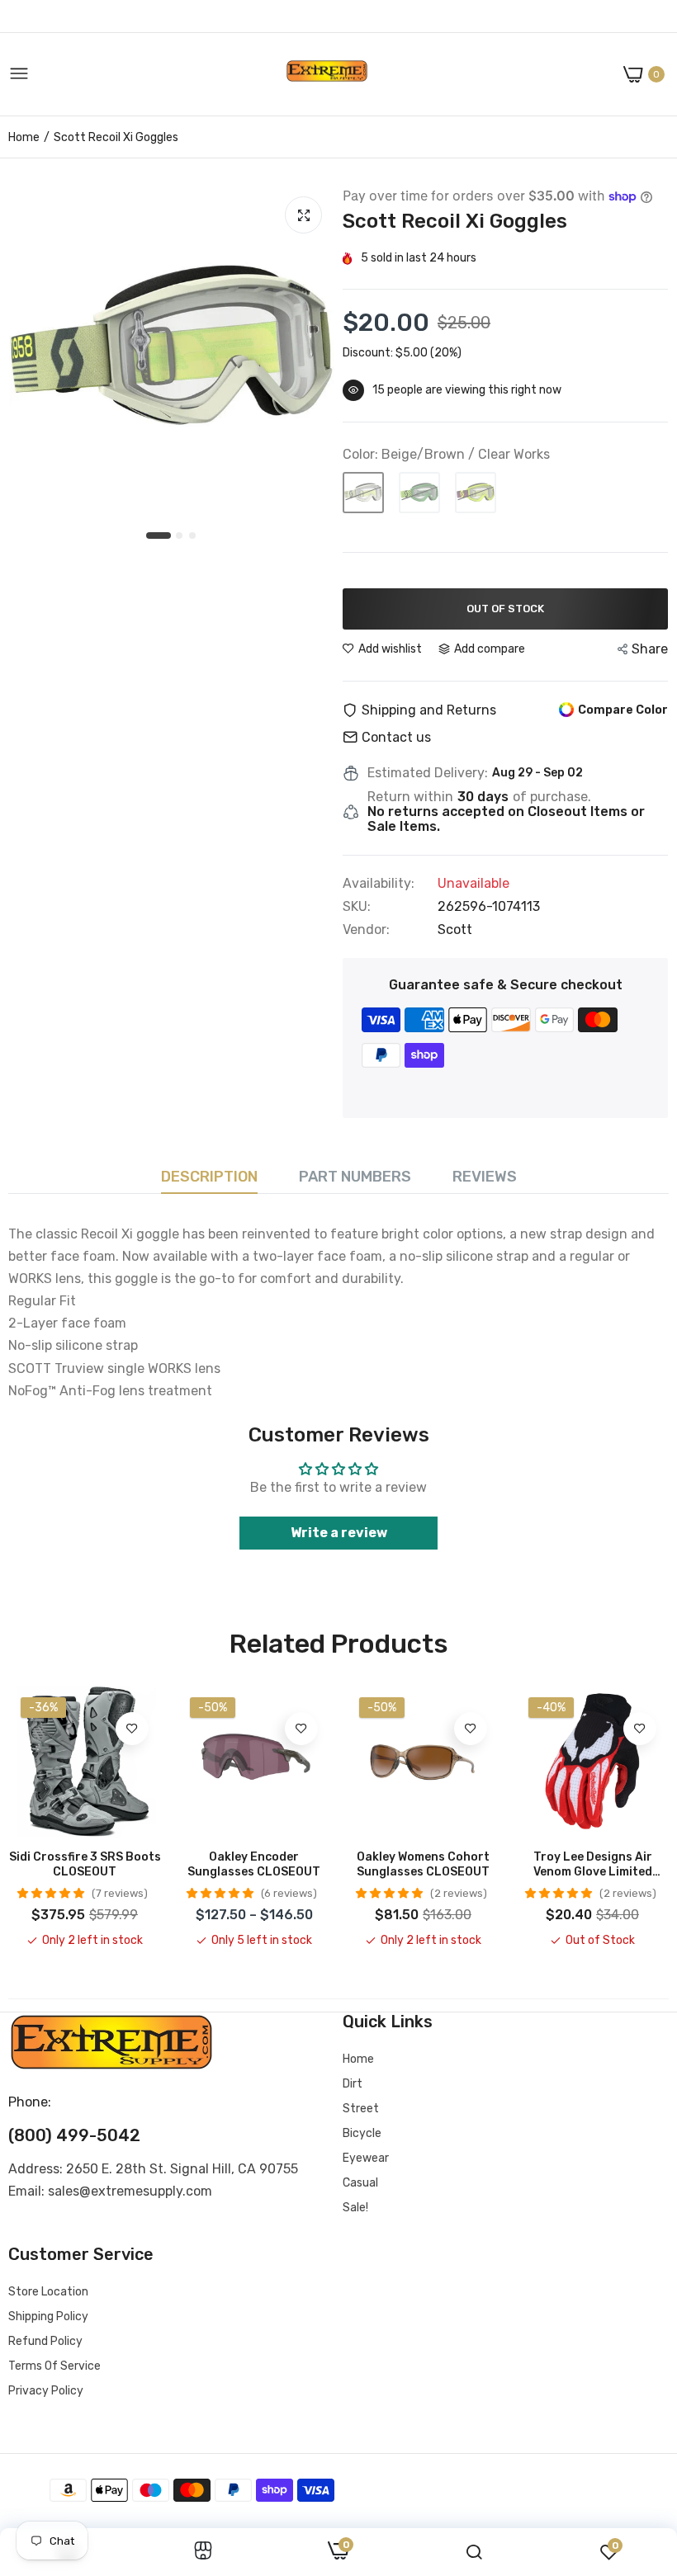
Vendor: (366, 930)
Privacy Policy (46, 2391)
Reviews (485, 1177)
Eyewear (366, 2158)
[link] (132, 1729)
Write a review (339, 1533)
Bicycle (362, 2133)
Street (361, 2109)
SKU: (357, 907)
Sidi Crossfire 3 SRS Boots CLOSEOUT (85, 1864)
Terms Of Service (54, 2366)
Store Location (48, 2292)
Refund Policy (45, 2341)
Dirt (353, 2084)
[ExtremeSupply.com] (327, 75)
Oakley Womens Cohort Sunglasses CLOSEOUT (423, 1864)
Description (209, 1177)
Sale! (355, 2208)
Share (650, 649)
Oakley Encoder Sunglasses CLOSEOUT (254, 1864)
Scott (455, 929)
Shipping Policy (48, 2317)
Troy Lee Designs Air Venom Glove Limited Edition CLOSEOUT (593, 1865)
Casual (360, 2183)
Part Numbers (355, 1177)
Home (24, 137)
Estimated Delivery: (428, 773)
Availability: (379, 884)
